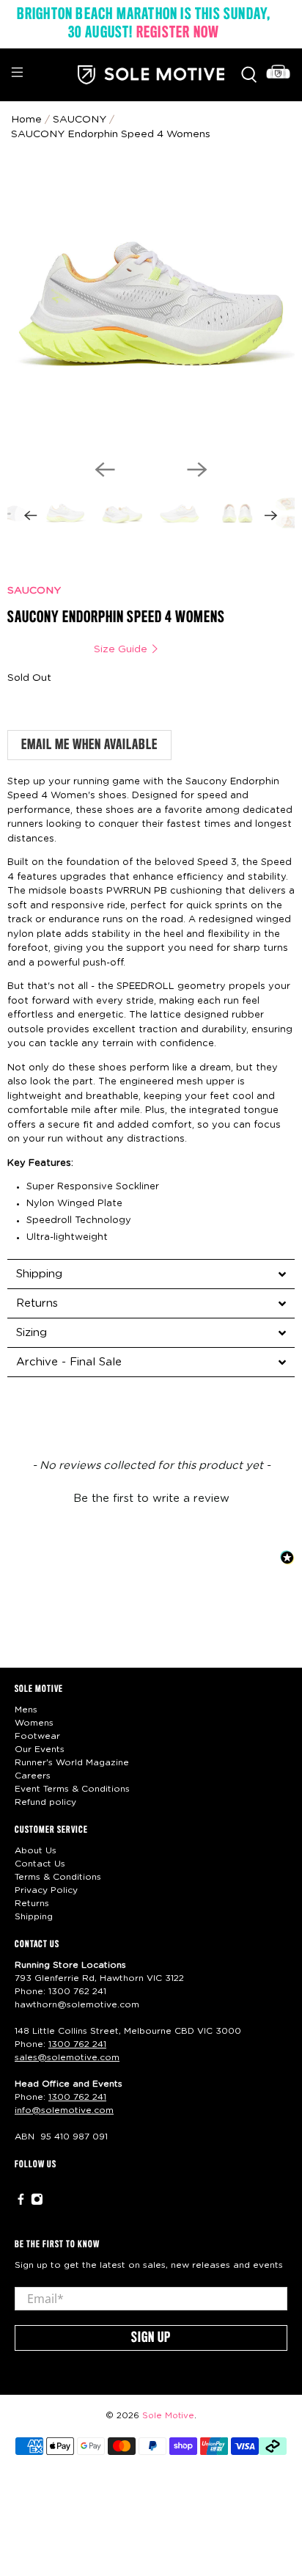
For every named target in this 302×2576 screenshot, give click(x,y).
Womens (34, 1723)
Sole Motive (168, 2416)
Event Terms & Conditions (72, 1789)
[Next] (197, 470)
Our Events (40, 1749)
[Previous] (105, 470)
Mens (26, 1710)
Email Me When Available (89, 745)
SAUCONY (34, 591)
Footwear (37, 1736)
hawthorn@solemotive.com (77, 2004)
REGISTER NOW (178, 33)
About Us (36, 1850)
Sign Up (151, 2338)
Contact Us (40, 1864)
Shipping (34, 1916)
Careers (33, 1776)
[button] (151, 1497)
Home (26, 120)
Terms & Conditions (58, 1877)
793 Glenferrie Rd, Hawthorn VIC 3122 (99, 1978)
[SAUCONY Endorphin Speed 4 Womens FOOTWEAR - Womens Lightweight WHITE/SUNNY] (151, 304)
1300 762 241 (77, 1991)
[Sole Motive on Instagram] (37, 2202)
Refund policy (45, 1802)
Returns (32, 1903)
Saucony (80, 120)
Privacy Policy (46, 1890)
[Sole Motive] (151, 75)
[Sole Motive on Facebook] (21, 2202)
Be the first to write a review (151, 1499)
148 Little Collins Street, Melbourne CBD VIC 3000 (128, 2031)
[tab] (151, 1274)
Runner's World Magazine (72, 1762)
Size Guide (122, 649)
